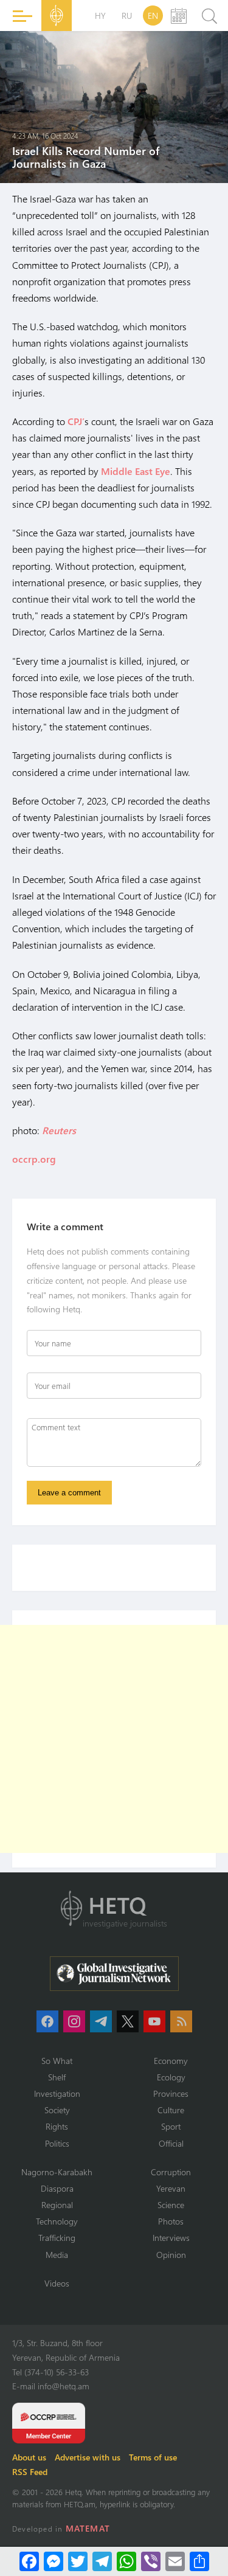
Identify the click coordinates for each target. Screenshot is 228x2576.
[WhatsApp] (126, 2561)
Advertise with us (88, 2457)
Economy (171, 2061)
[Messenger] (54, 2561)
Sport (171, 2126)
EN (153, 16)
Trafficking (57, 2238)
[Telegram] (102, 2561)
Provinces (171, 2093)
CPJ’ (76, 421)
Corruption (171, 2172)
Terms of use (153, 2457)
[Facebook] (29, 2561)
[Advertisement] (114, 1739)
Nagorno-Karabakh (57, 2172)
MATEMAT (88, 2528)
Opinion (171, 2255)
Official (171, 2143)
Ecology (171, 2077)
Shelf (57, 2077)
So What (57, 2061)
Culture (171, 2110)
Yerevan (171, 2188)
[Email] (175, 2561)
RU (127, 16)
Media (57, 2255)
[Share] (199, 2561)
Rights (57, 2126)
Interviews (171, 2238)
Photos (171, 2221)
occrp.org (34, 1159)
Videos (57, 2283)
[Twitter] (78, 2561)
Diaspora (57, 2188)
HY (100, 16)
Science (171, 2205)
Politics (57, 2143)
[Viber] (151, 2561)
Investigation (57, 2093)
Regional (57, 2205)
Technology (57, 2221)
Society (57, 2110)
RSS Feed (30, 2472)
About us (29, 2457)
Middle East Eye (136, 471)
